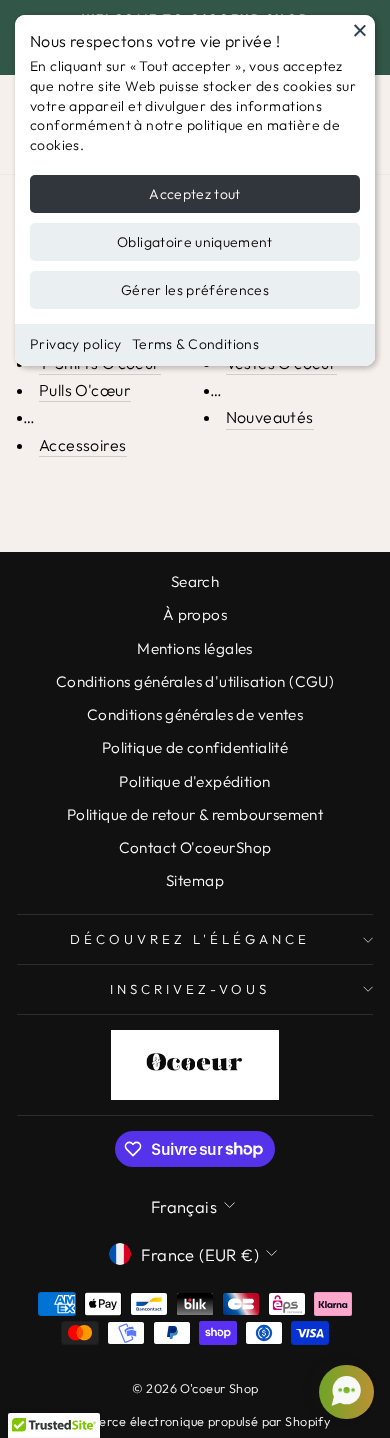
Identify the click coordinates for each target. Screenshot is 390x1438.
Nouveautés (270, 417)
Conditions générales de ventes (195, 714)
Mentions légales (195, 648)
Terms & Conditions (195, 344)
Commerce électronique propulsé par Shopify (195, 1421)
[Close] (360, 30)
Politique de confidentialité (195, 747)
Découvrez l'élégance (190, 939)
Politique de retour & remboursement (195, 814)
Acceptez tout (195, 194)
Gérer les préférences (195, 290)
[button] (344, 1392)
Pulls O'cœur (85, 390)
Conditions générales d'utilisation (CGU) (195, 681)
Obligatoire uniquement (195, 242)
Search (195, 581)
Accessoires (83, 445)
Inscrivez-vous (190, 989)
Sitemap (195, 880)
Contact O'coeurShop (195, 847)
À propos (195, 614)
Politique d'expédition (194, 781)
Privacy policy (76, 344)
